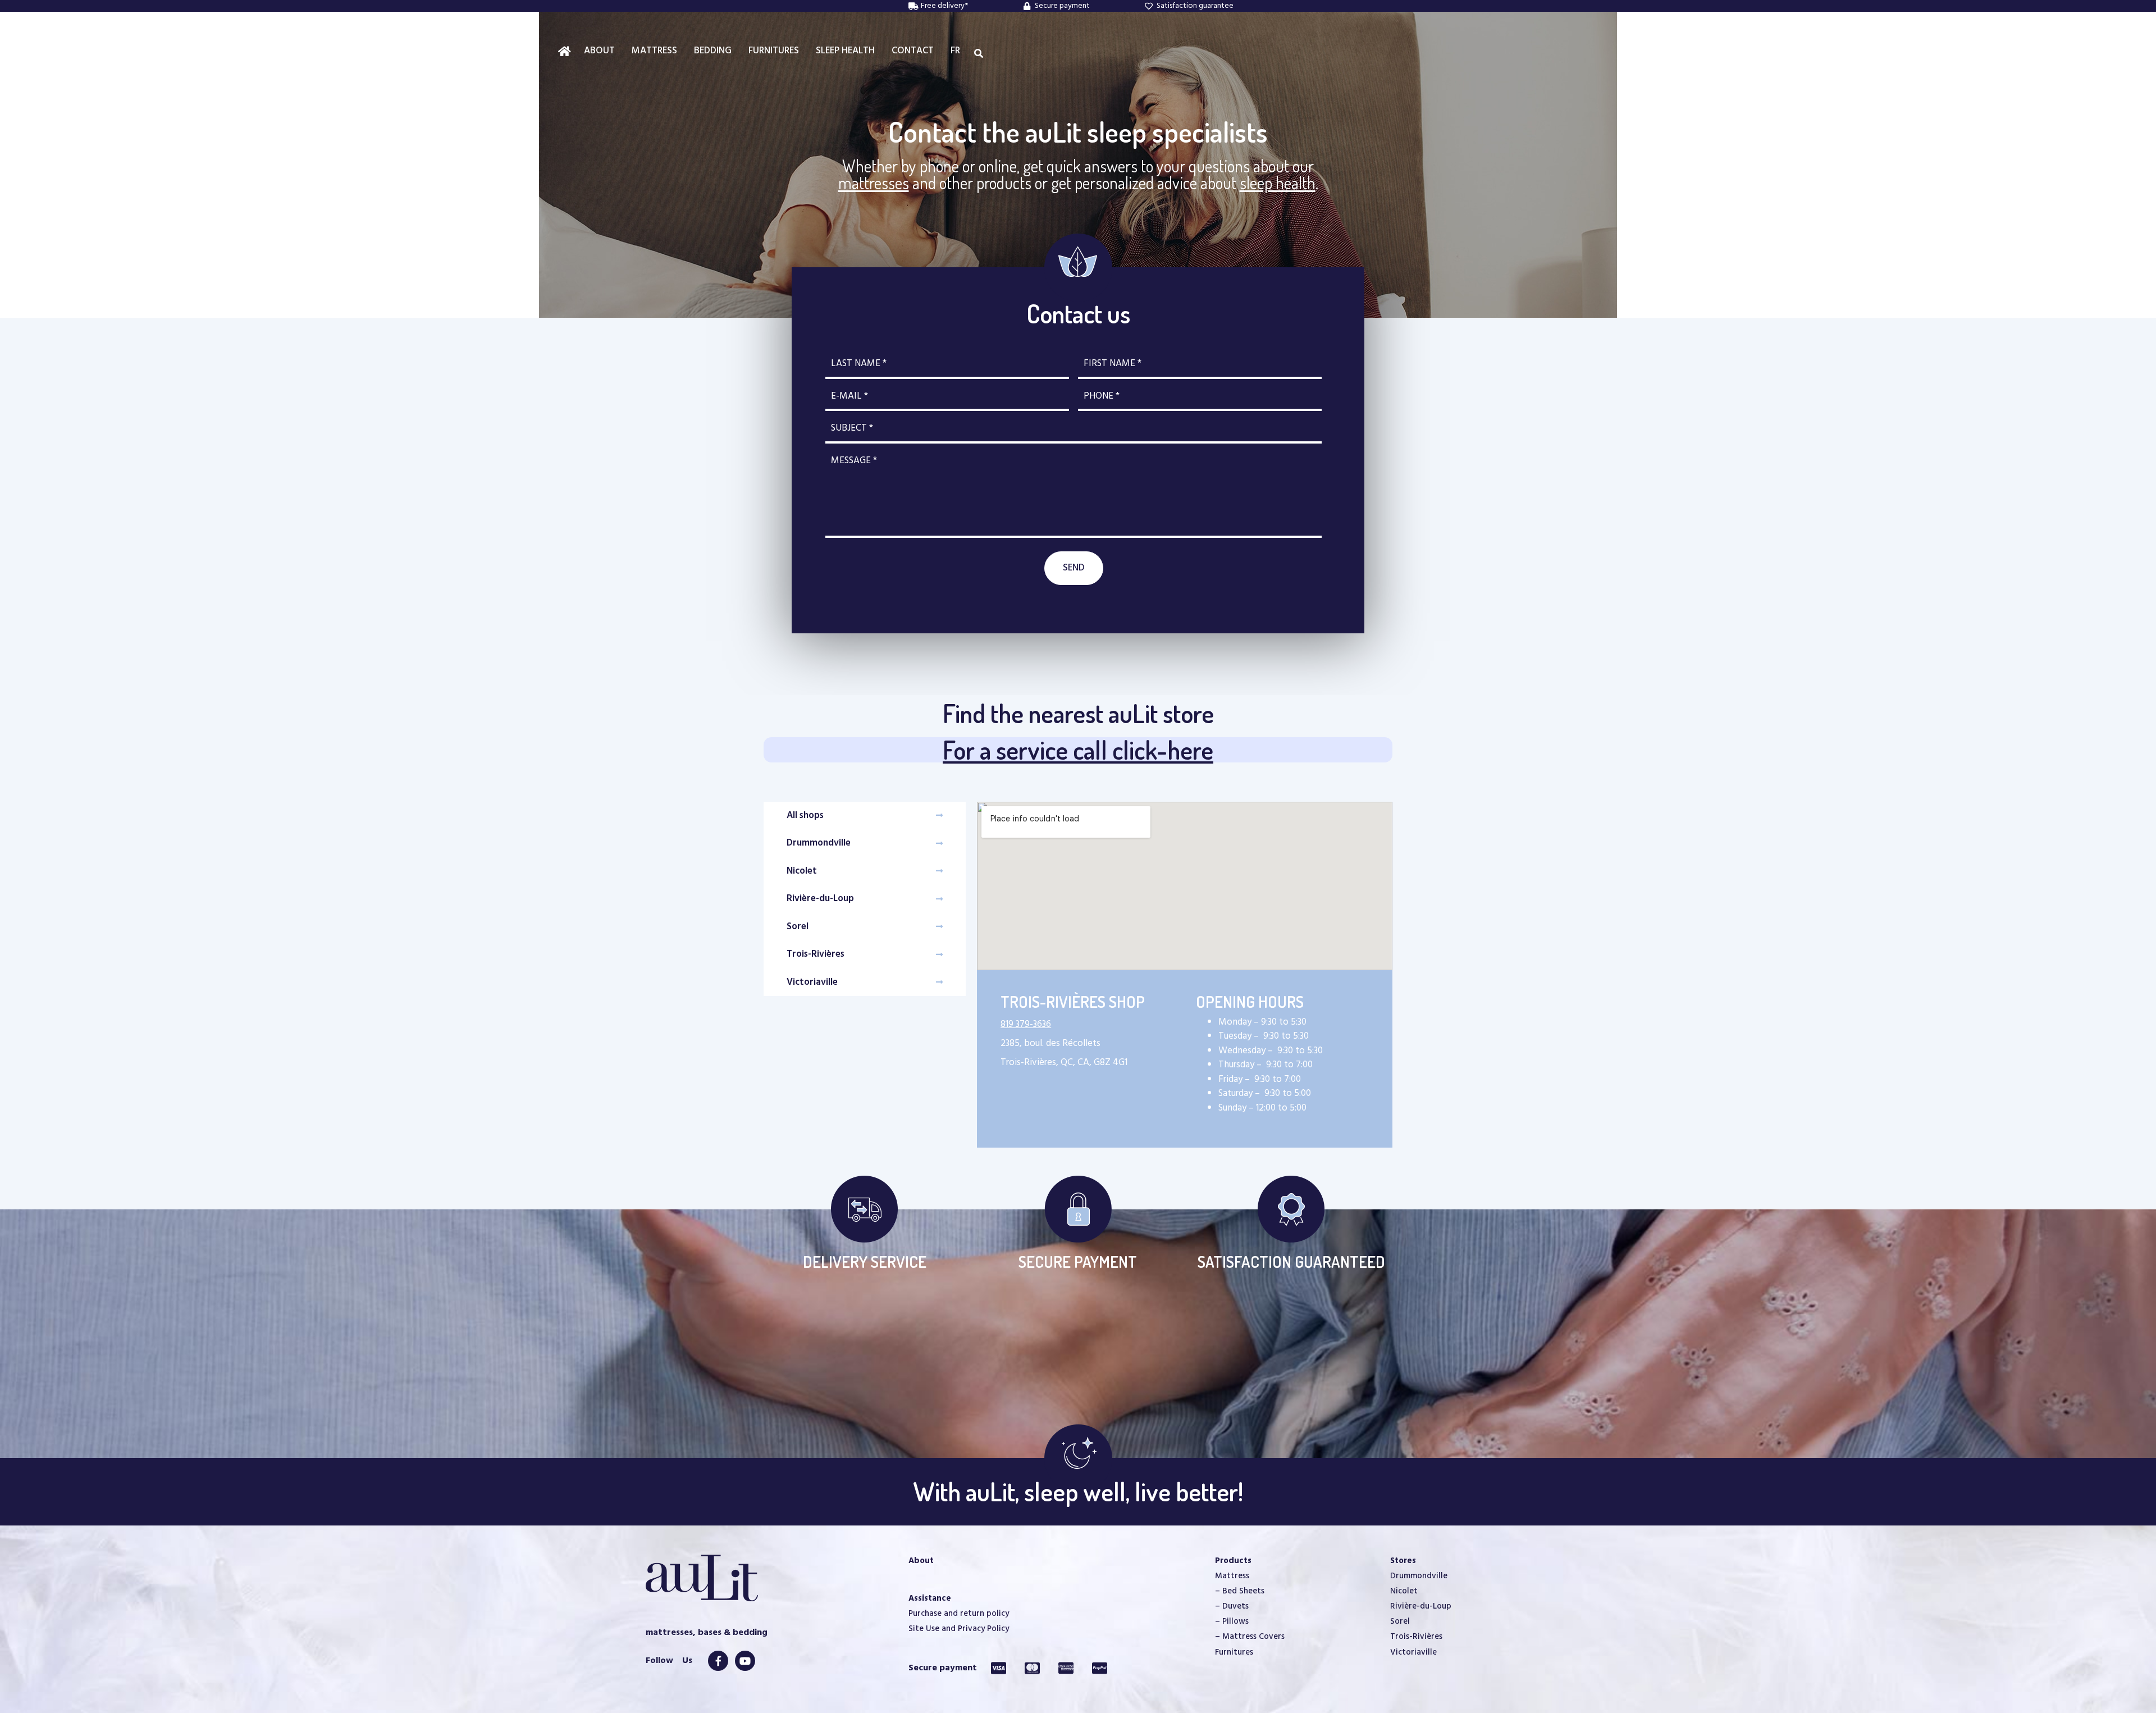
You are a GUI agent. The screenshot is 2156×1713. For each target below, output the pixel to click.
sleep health (1278, 182)
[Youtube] (745, 1661)
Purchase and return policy (959, 1614)
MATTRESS (654, 51)
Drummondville (1419, 1576)
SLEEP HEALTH (845, 51)
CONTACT (913, 51)
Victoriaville (1413, 1652)
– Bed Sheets (1240, 1591)
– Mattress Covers (1250, 1637)
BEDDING (713, 51)
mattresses (874, 182)
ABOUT (599, 51)
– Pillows (1232, 1621)
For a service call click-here (1078, 750)
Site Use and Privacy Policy (959, 1629)
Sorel (1400, 1621)
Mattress (1232, 1576)
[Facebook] (718, 1661)
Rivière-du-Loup (1421, 1606)
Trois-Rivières (1416, 1637)
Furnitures (1234, 1652)
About (921, 1561)
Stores (1403, 1561)
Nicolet (1404, 1591)
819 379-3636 (1026, 1024)
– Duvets (1232, 1606)
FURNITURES (774, 51)
